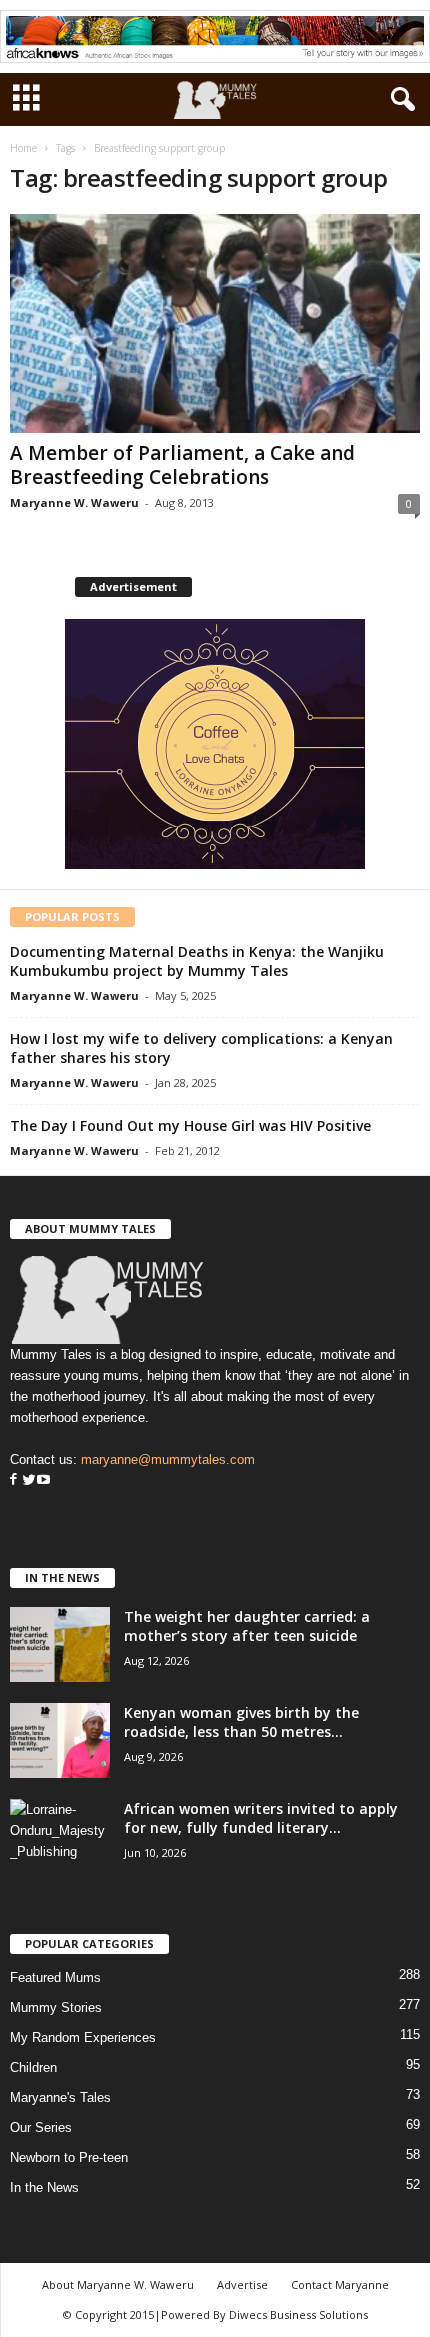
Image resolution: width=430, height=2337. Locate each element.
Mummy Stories (56, 2007)
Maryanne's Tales (60, 2097)
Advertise (242, 2284)
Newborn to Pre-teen (69, 2157)
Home (23, 148)
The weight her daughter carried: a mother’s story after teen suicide (247, 1626)
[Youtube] (43, 1480)
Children (33, 2067)
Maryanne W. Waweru (74, 502)
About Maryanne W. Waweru (118, 2284)
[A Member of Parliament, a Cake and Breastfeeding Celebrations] (215, 323)
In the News (44, 2187)
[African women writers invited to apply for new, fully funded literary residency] (60, 1836)
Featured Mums (55, 1977)
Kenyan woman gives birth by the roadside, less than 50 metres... (241, 1722)
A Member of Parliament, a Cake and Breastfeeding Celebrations (182, 465)
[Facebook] (13, 1480)
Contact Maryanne (340, 2284)
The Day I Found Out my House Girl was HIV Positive (190, 1125)
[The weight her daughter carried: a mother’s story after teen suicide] (60, 1644)
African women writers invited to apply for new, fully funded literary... (261, 1818)
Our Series (41, 2127)
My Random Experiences (83, 2037)
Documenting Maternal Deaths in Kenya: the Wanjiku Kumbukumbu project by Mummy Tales (197, 961)
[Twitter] (27, 1480)
